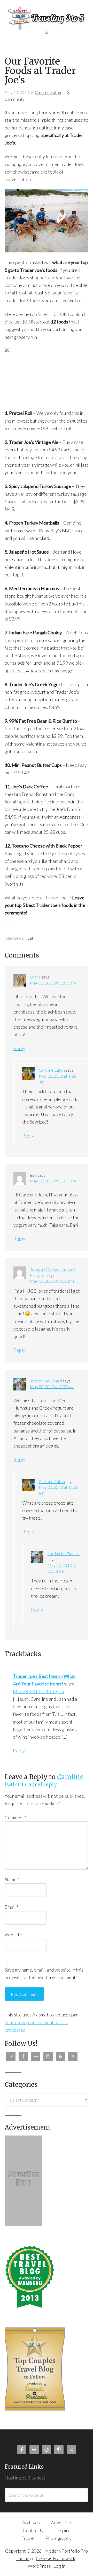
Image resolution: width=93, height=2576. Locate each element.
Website (13, 1934)
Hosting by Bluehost (25, 2478)
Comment (16, 1817)
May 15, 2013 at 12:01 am (53, 983)
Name (12, 1879)
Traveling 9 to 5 (47, 18)
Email (11, 1907)
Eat (30, 938)
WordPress (39, 2566)
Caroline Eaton (52, 1070)
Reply (19, 1048)
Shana (35, 977)
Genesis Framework (56, 2558)
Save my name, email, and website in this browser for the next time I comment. (44, 1974)
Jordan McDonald (46, 1381)
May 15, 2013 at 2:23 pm (52, 1281)
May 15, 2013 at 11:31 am (53, 1181)
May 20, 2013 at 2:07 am (52, 1386)
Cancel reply (41, 1785)
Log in (59, 2566)
